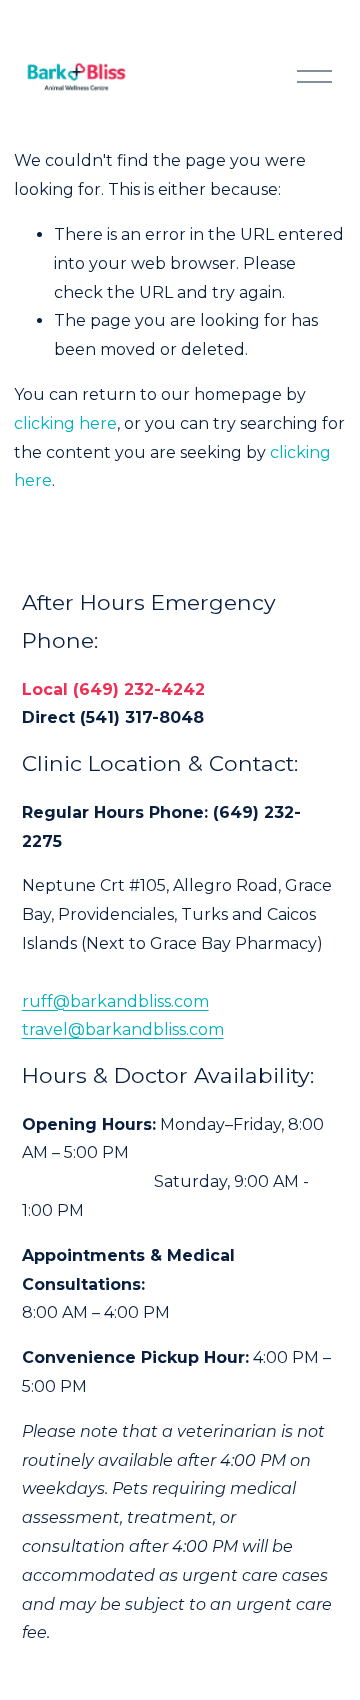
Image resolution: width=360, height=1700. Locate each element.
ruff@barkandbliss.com (115, 1001)
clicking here (65, 423)
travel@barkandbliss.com (123, 1029)
